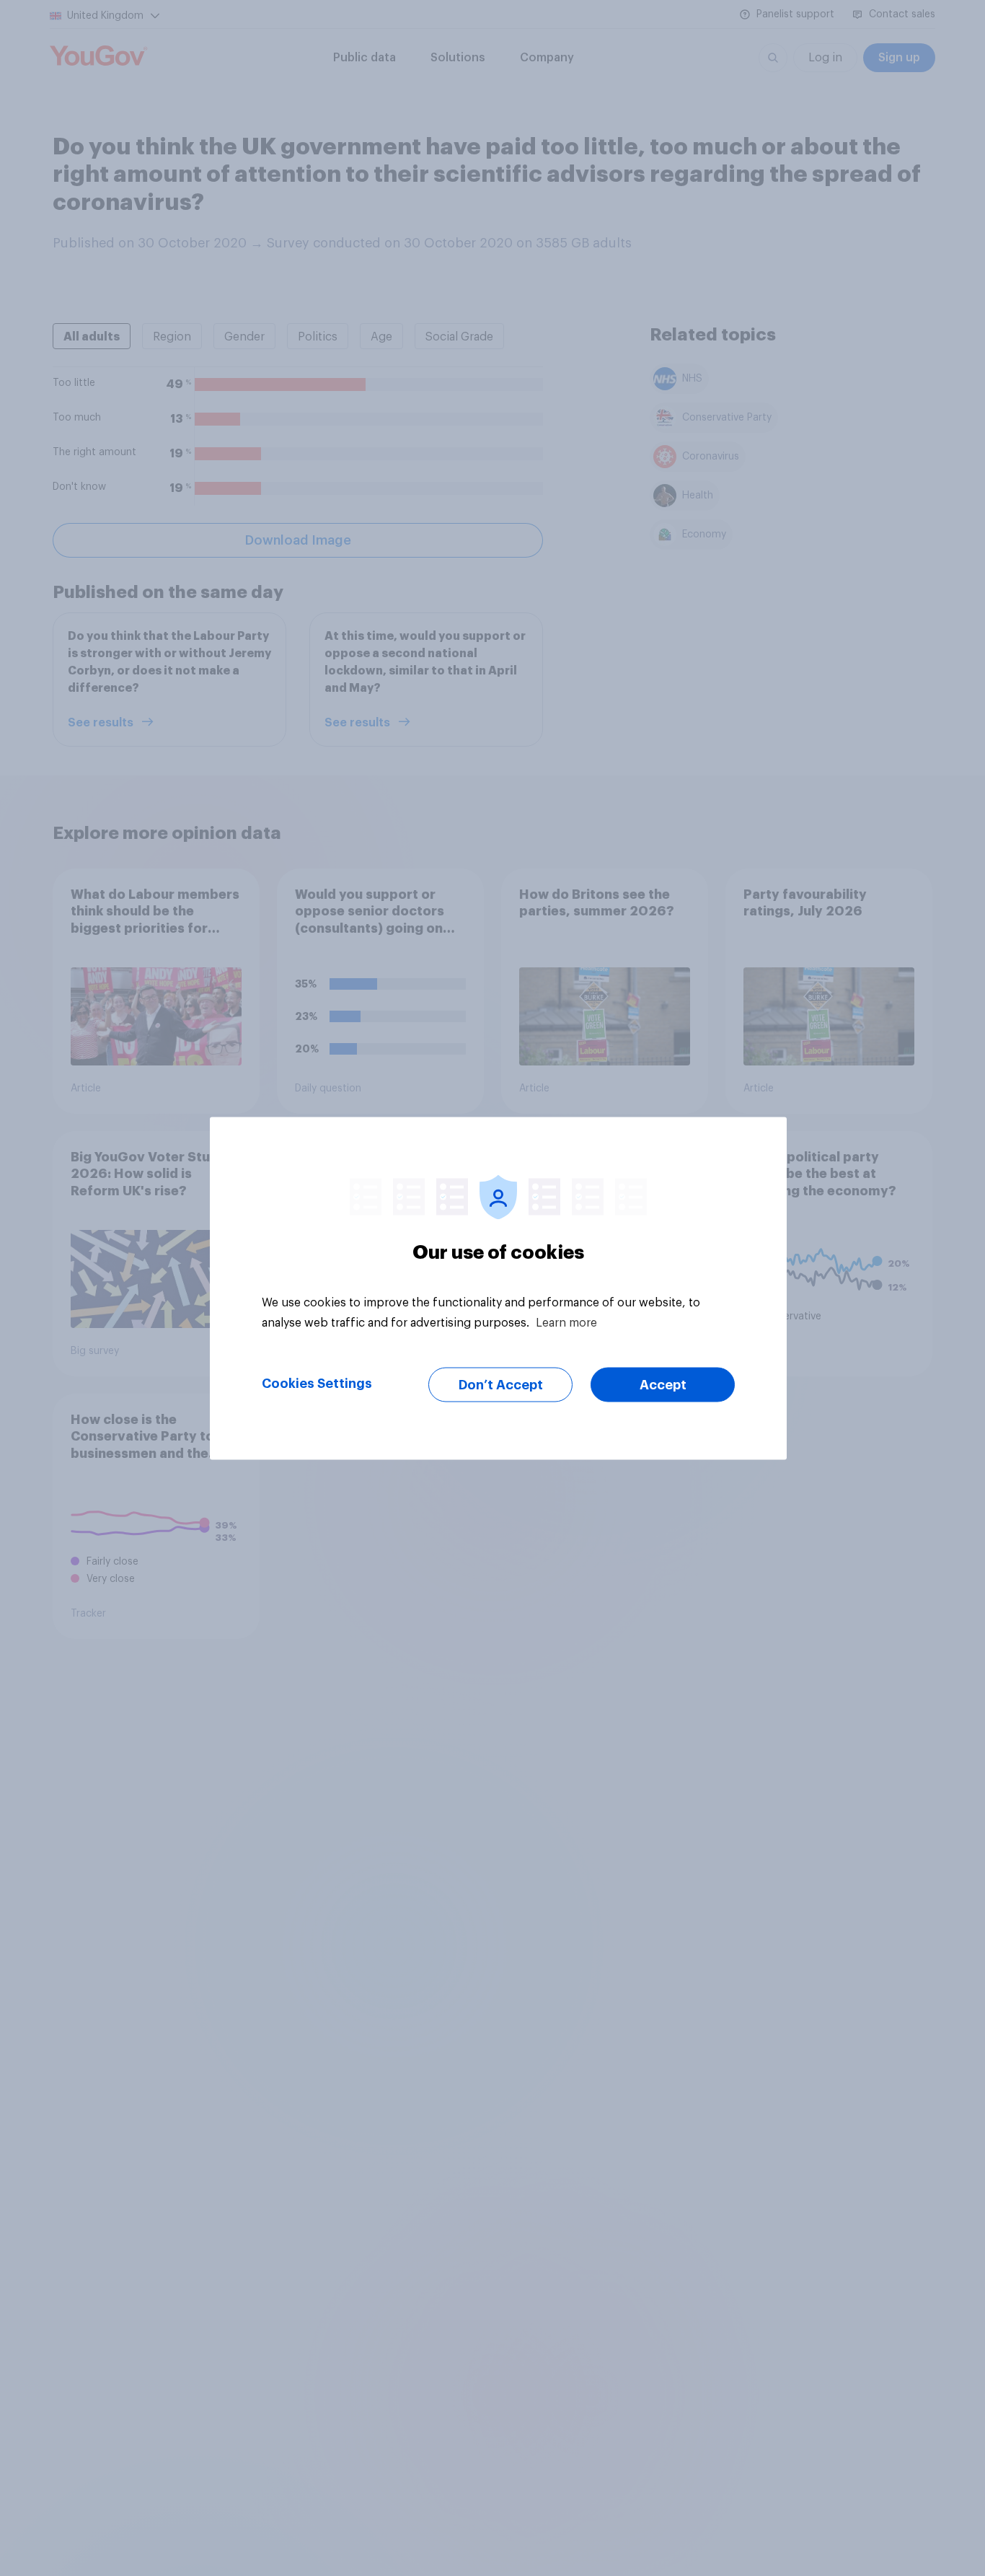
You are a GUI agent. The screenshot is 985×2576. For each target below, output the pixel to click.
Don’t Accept (501, 1384)
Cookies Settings (317, 1383)
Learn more (566, 1322)
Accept (663, 1384)
